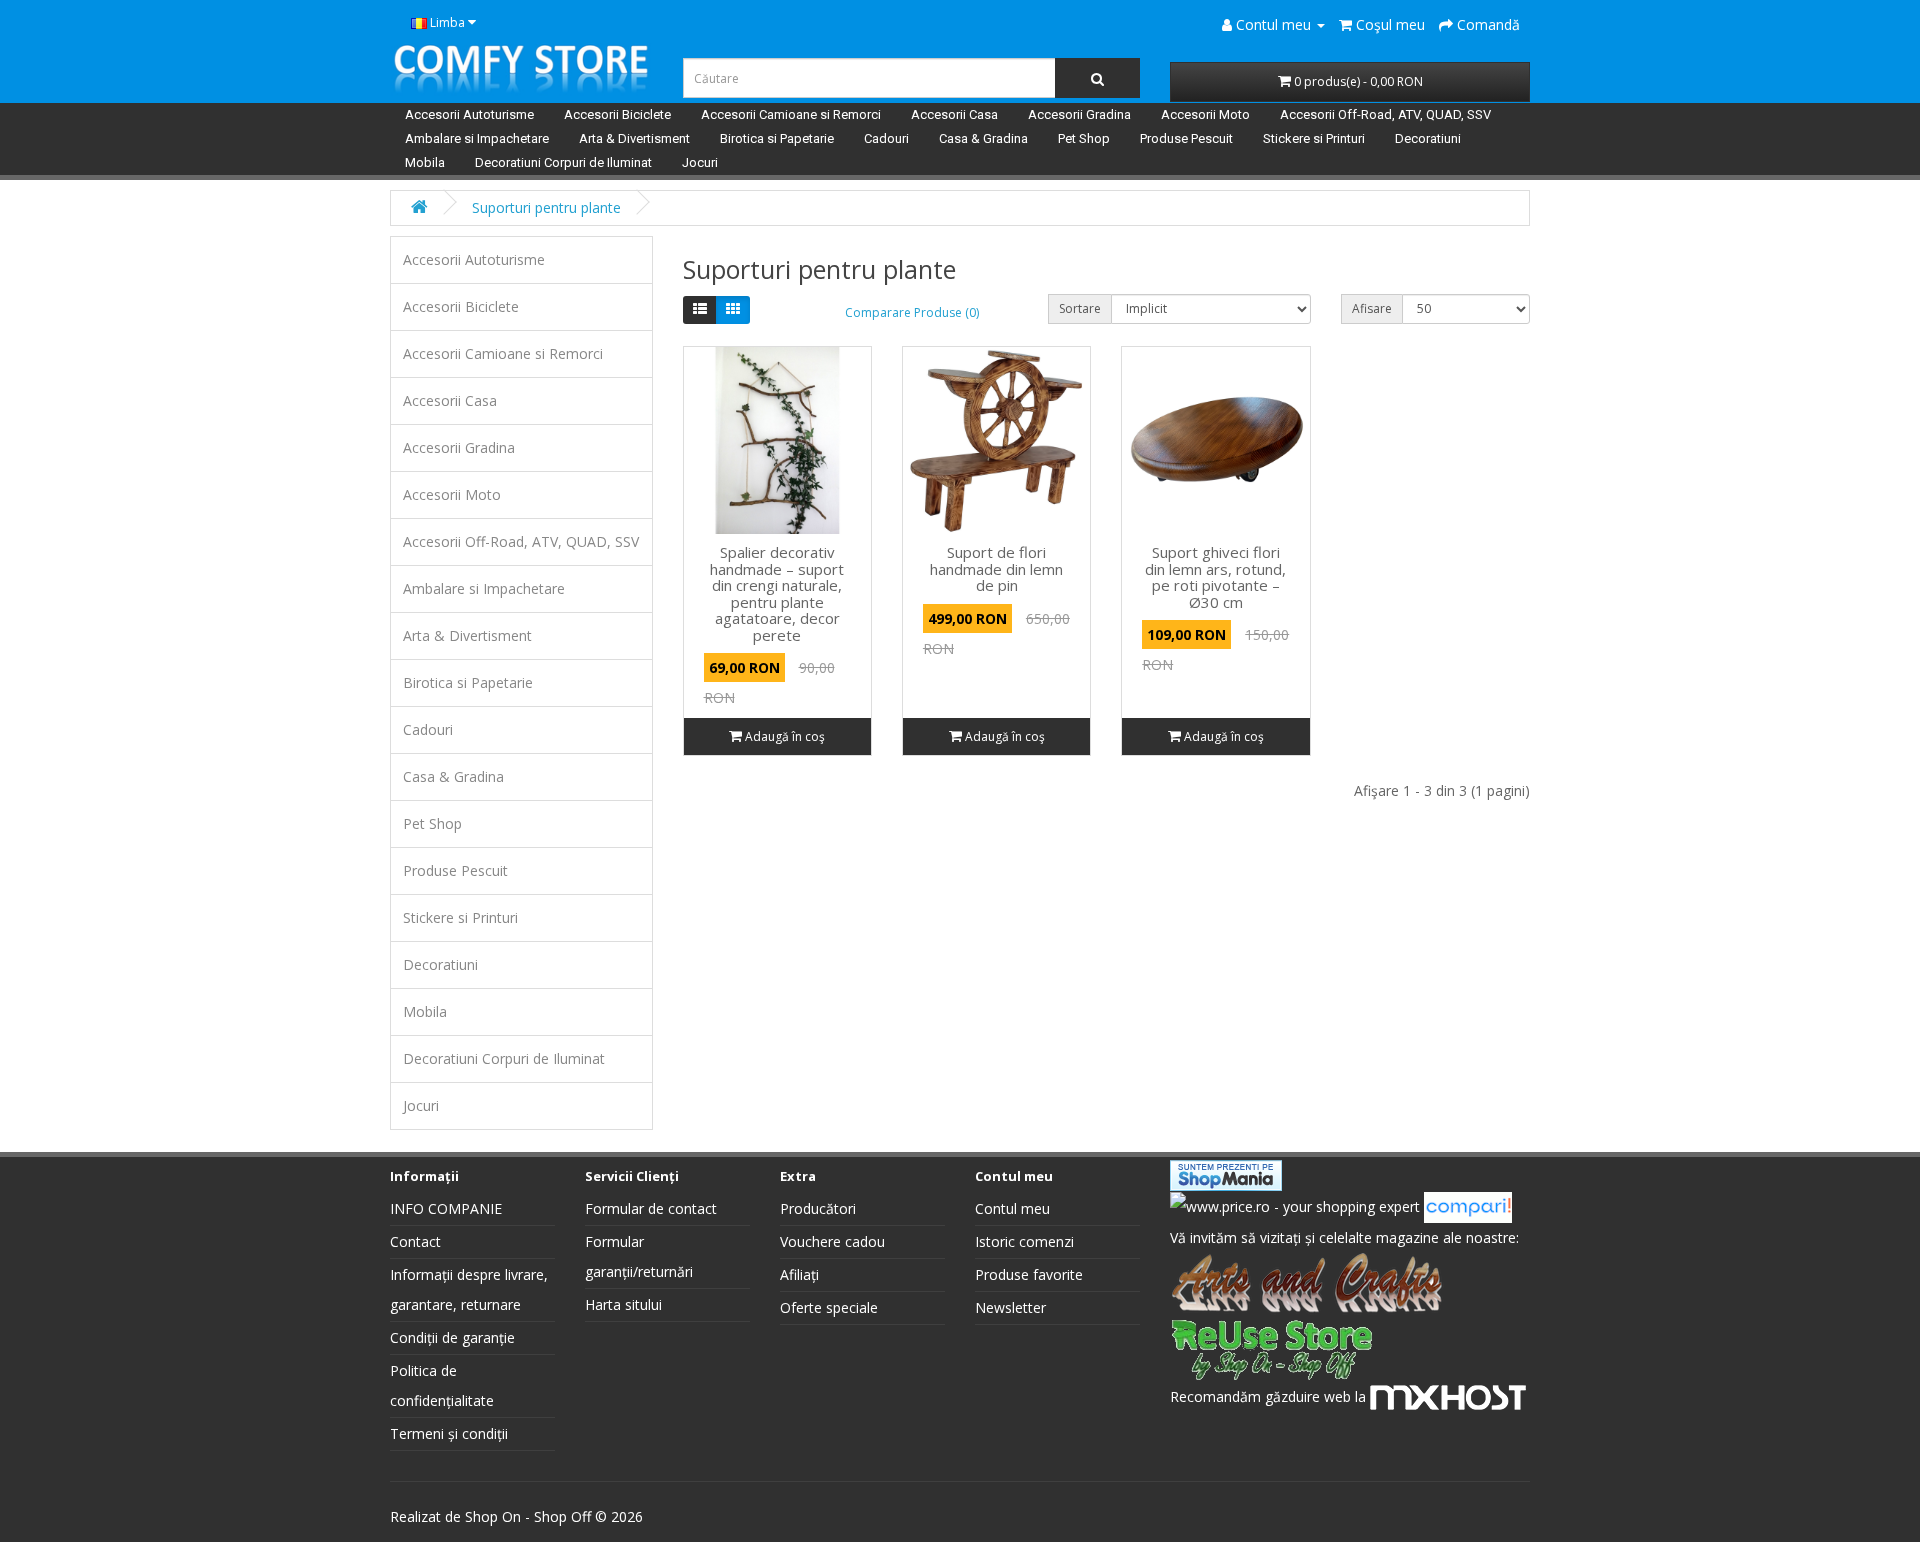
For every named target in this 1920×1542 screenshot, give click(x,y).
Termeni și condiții (449, 1433)
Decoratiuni (1428, 138)
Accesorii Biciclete (617, 114)
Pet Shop (1084, 138)
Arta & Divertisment (634, 138)
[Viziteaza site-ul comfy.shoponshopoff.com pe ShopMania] (1226, 1173)
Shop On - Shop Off (528, 1516)
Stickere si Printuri (1314, 138)
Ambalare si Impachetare (477, 138)
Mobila (425, 162)
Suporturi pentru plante (546, 207)
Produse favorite (1029, 1274)
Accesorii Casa (954, 114)
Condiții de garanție (452, 1337)
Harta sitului (623, 1304)
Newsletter (1010, 1307)
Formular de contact (651, 1208)
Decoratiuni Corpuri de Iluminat (563, 162)
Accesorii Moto (1205, 114)
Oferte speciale (829, 1307)
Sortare (1080, 308)
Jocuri (700, 162)
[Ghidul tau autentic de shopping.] (1468, 1205)
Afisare (1372, 308)
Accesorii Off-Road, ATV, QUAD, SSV (1385, 114)
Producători (818, 1208)
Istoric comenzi (1024, 1241)
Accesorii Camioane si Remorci (791, 114)
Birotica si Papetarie (777, 138)
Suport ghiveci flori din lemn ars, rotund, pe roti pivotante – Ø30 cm (1215, 577)
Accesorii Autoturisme (469, 114)
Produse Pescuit (1186, 138)
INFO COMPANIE (446, 1208)
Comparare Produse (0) (912, 312)
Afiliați (799, 1274)
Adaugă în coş (783, 736)
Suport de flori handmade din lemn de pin (996, 568)
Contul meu (1012, 1208)
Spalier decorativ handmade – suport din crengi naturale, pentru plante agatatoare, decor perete (777, 593)
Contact (415, 1241)
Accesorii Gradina (1079, 114)
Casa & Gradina (983, 138)
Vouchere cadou (832, 1241)
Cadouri (886, 138)
